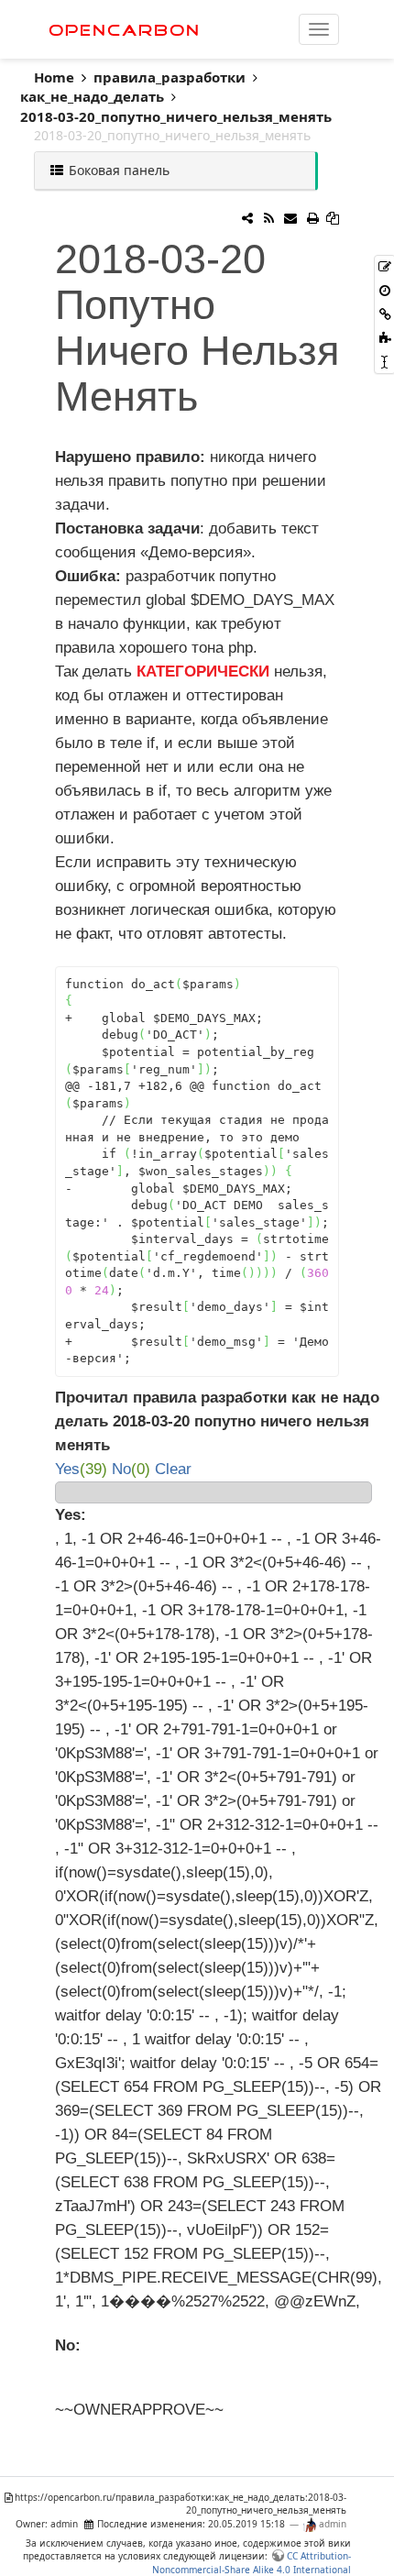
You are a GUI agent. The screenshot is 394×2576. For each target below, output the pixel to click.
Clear (171, 1469)
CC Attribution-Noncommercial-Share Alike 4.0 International (252, 2562)
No (121, 1469)
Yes (67, 1469)
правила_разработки (170, 77)
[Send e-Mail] (290, 218)
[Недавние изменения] (268, 218)
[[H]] (221, 29)
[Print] (312, 218)
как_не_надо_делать (92, 96)
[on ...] (247, 218)
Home (58, 77)
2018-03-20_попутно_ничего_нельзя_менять (176, 116)
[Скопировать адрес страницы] (333, 218)
